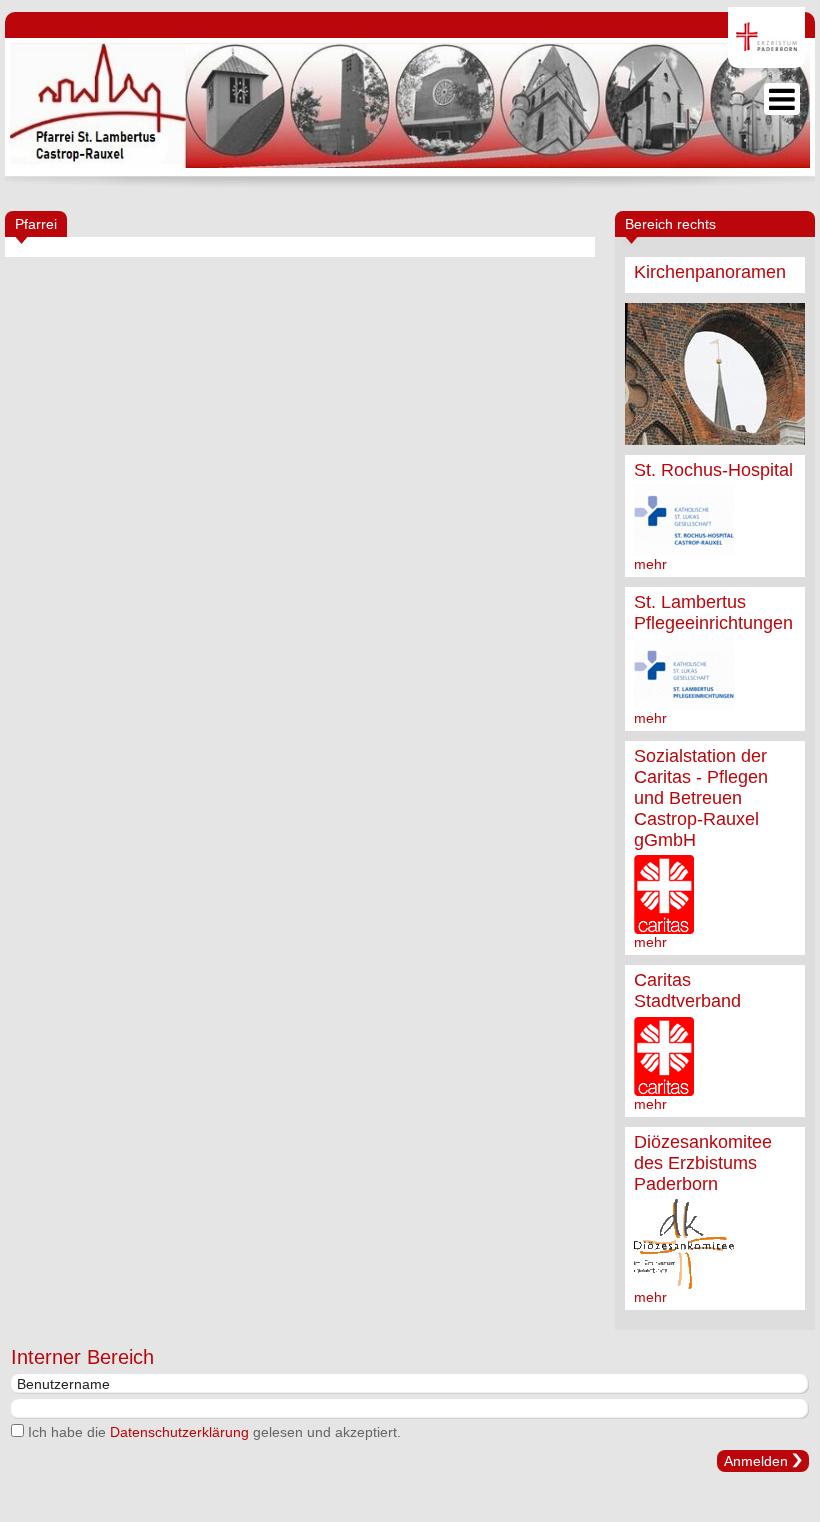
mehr (650, 564)
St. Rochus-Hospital (713, 470)
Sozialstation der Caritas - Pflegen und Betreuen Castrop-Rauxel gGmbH (701, 798)
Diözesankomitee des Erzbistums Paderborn (703, 1163)
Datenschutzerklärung (179, 1432)
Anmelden (756, 1461)
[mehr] (715, 374)
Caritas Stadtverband (687, 990)
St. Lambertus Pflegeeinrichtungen (713, 612)
